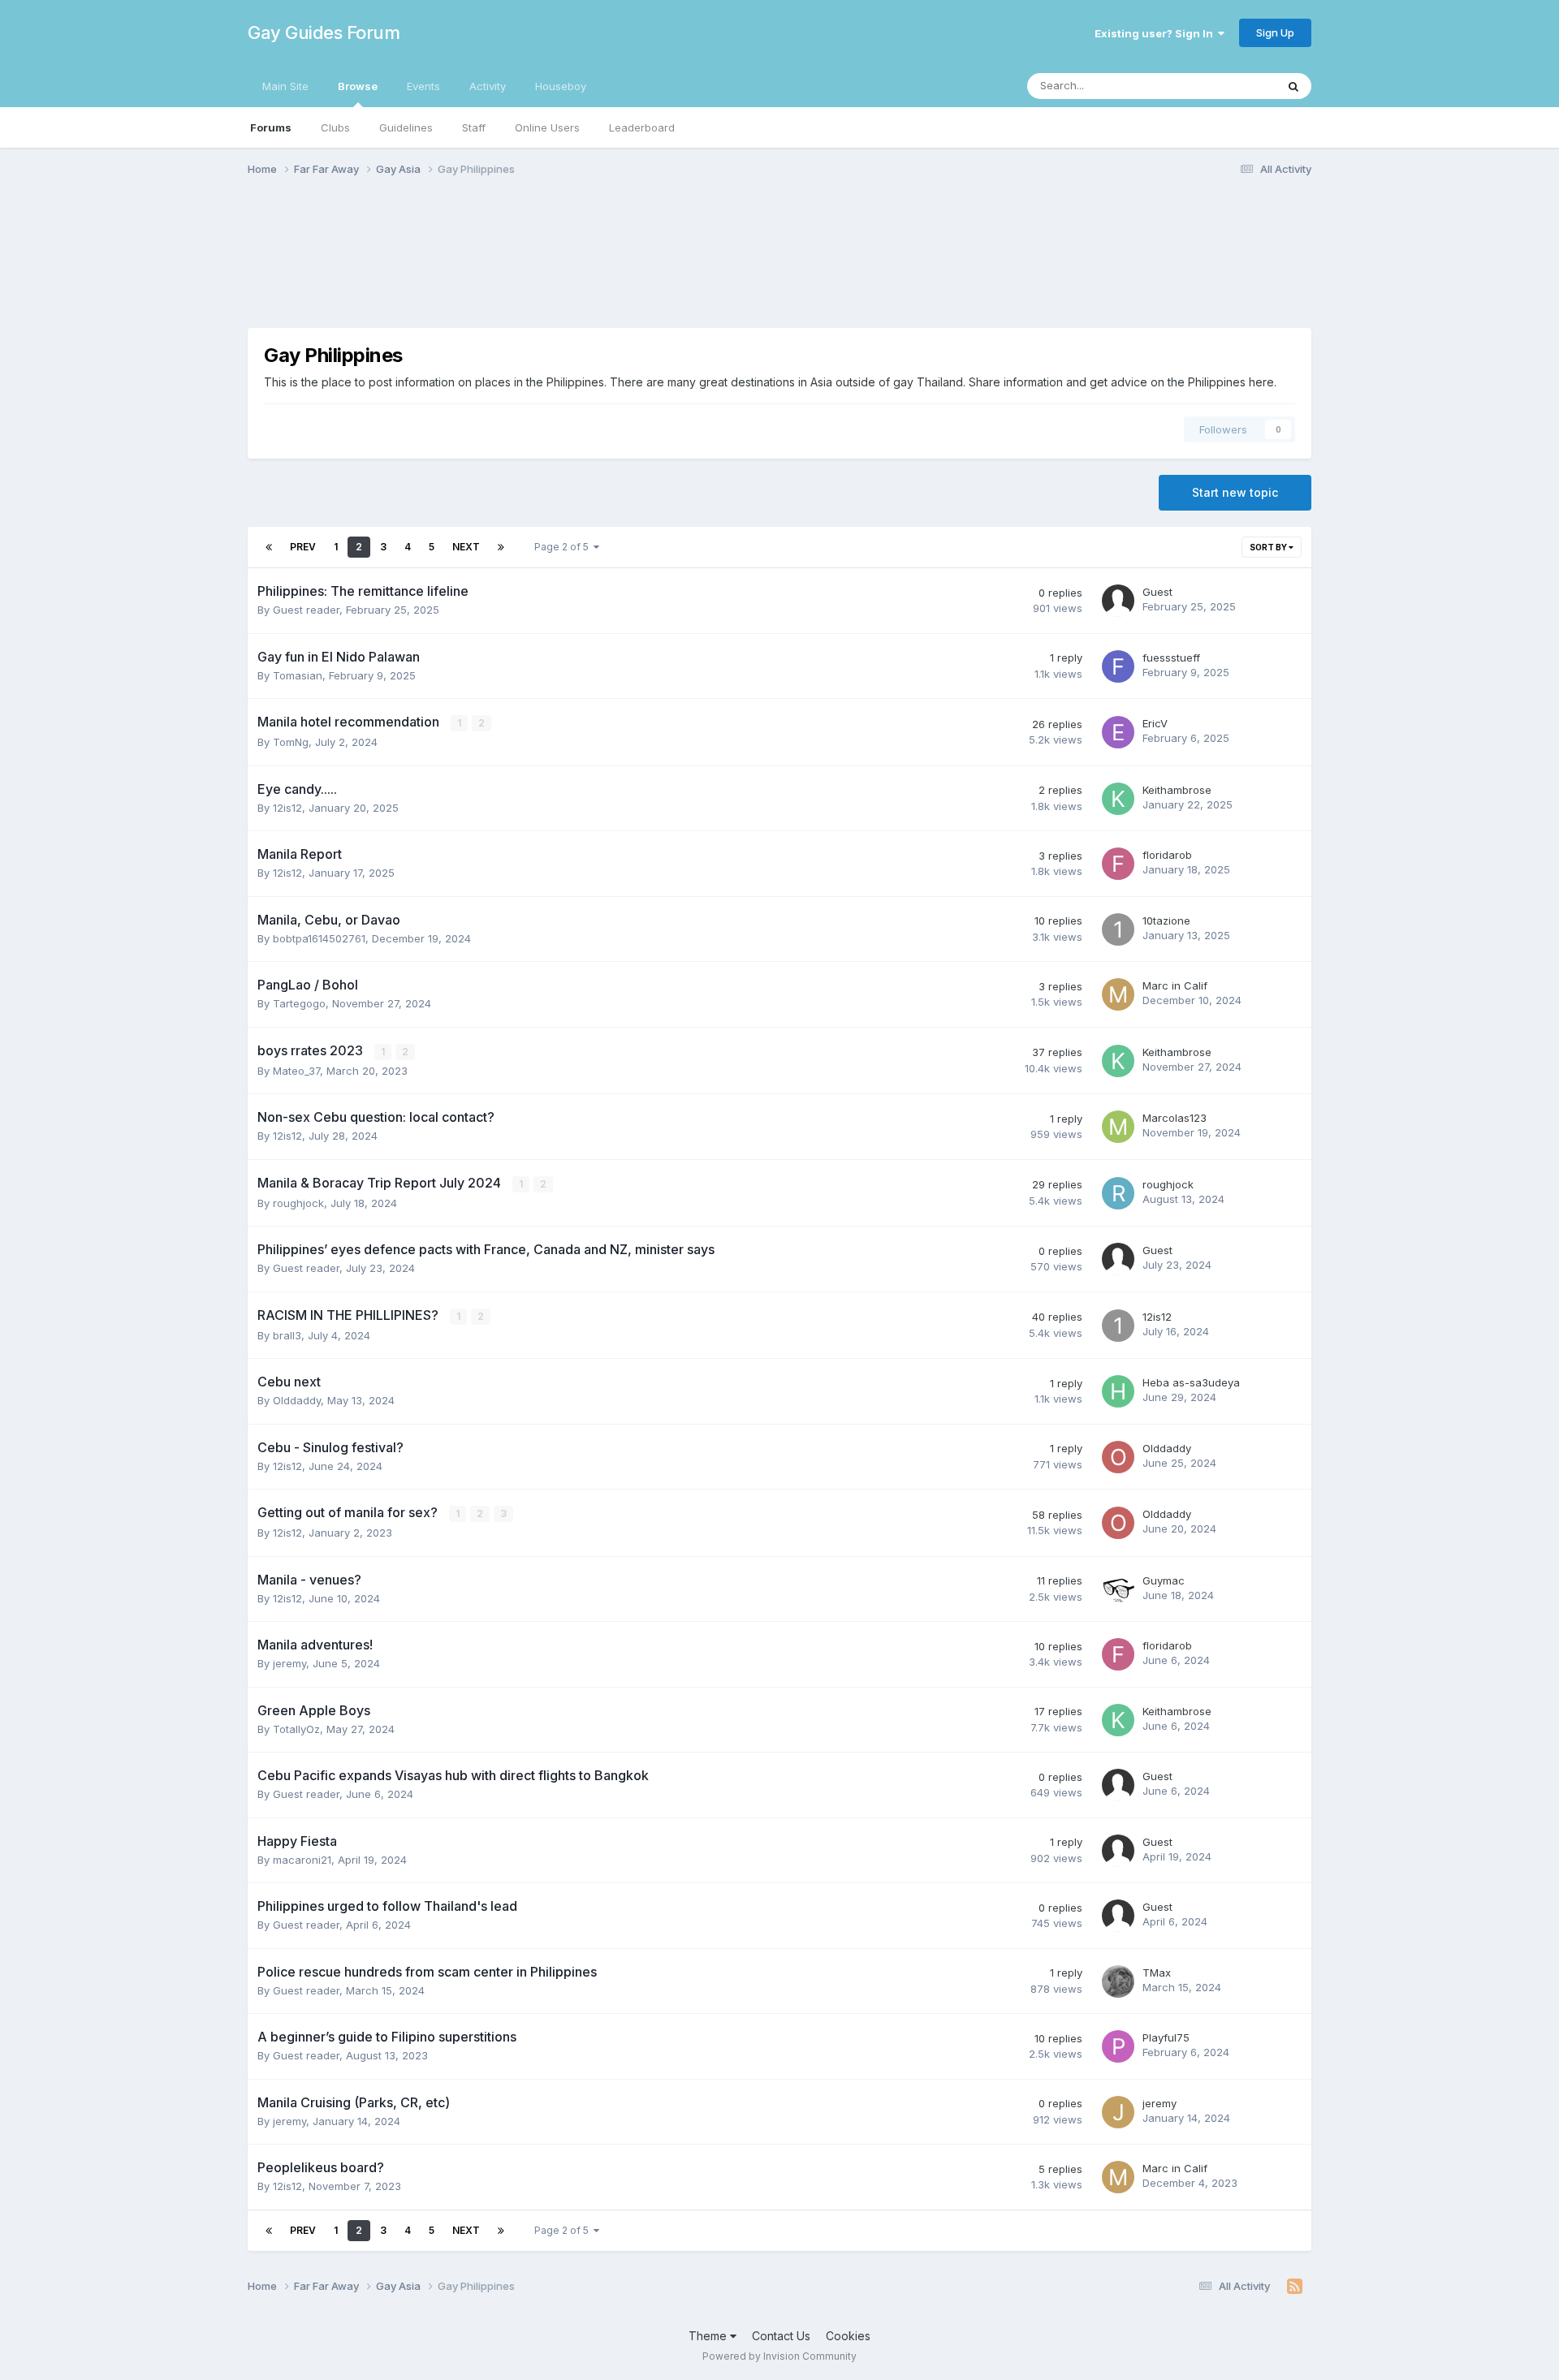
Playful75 (1166, 2037)
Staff (474, 127)
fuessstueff (1171, 658)
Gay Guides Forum (324, 32)
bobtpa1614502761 (319, 938)
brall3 (287, 1335)
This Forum (1227, 86)
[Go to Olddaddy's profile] (1118, 1457)
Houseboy (561, 86)
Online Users (547, 127)
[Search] (1293, 86)
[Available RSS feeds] (1295, 2287)
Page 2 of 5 (564, 547)
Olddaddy (297, 1400)
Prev (303, 547)
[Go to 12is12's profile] (1118, 1326)
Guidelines (406, 127)
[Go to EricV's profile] (1118, 732)
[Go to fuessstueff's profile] (1118, 666)
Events (423, 86)
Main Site (285, 86)
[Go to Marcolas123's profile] (1118, 1127)
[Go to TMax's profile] (1118, 1981)
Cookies (848, 2336)
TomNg (291, 742)
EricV (1155, 723)
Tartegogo (299, 1003)
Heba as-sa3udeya (1191, 1382)
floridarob (1167, 855)
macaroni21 (302, 1860)
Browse (358, 86)
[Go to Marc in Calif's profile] (1118, 994)
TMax (1157, 1973)
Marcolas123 (1175, 1118)
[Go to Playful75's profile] (1118, 2046)
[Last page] (501, 547)
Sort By (1269, 547)
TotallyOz (296, 1729)
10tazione (1166, 921)
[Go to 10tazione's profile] (1118, 929)
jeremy (289, 1663)
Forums (271, 127)
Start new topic (1235, 492)
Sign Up (1275, 32)
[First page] (269, 547)
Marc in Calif (1175, 985)
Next (466, 547)
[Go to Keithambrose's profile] (1118, 799)
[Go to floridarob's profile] (1118, 864)
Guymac (1164, 1580)
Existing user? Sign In (1156, 33)
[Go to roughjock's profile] (1118, 1193)
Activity (488, 86)
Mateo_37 (296, 1071)
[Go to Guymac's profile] (1118, 1589)
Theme (709, 2336)
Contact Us (781, 2336)
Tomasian (298, 675)
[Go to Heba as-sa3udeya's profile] (1118, 1391)
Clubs (335, 127)
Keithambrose (1177, 790)
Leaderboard (642, 127)
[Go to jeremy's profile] (1118, 2112)
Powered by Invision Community (779, 2356)
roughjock (298, 1203)
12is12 (287, 808)
